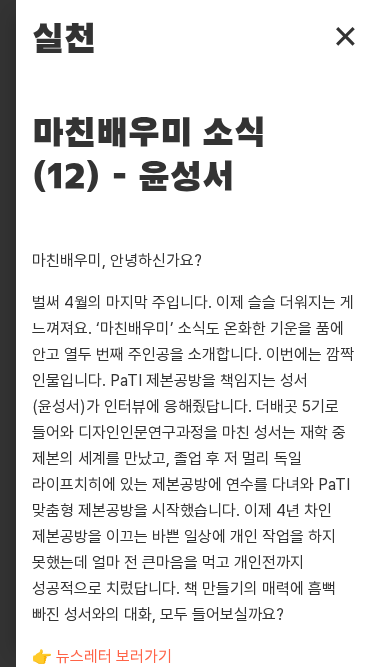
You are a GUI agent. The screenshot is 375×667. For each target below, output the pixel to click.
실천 (64, 40)
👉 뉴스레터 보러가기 (102, 656)
